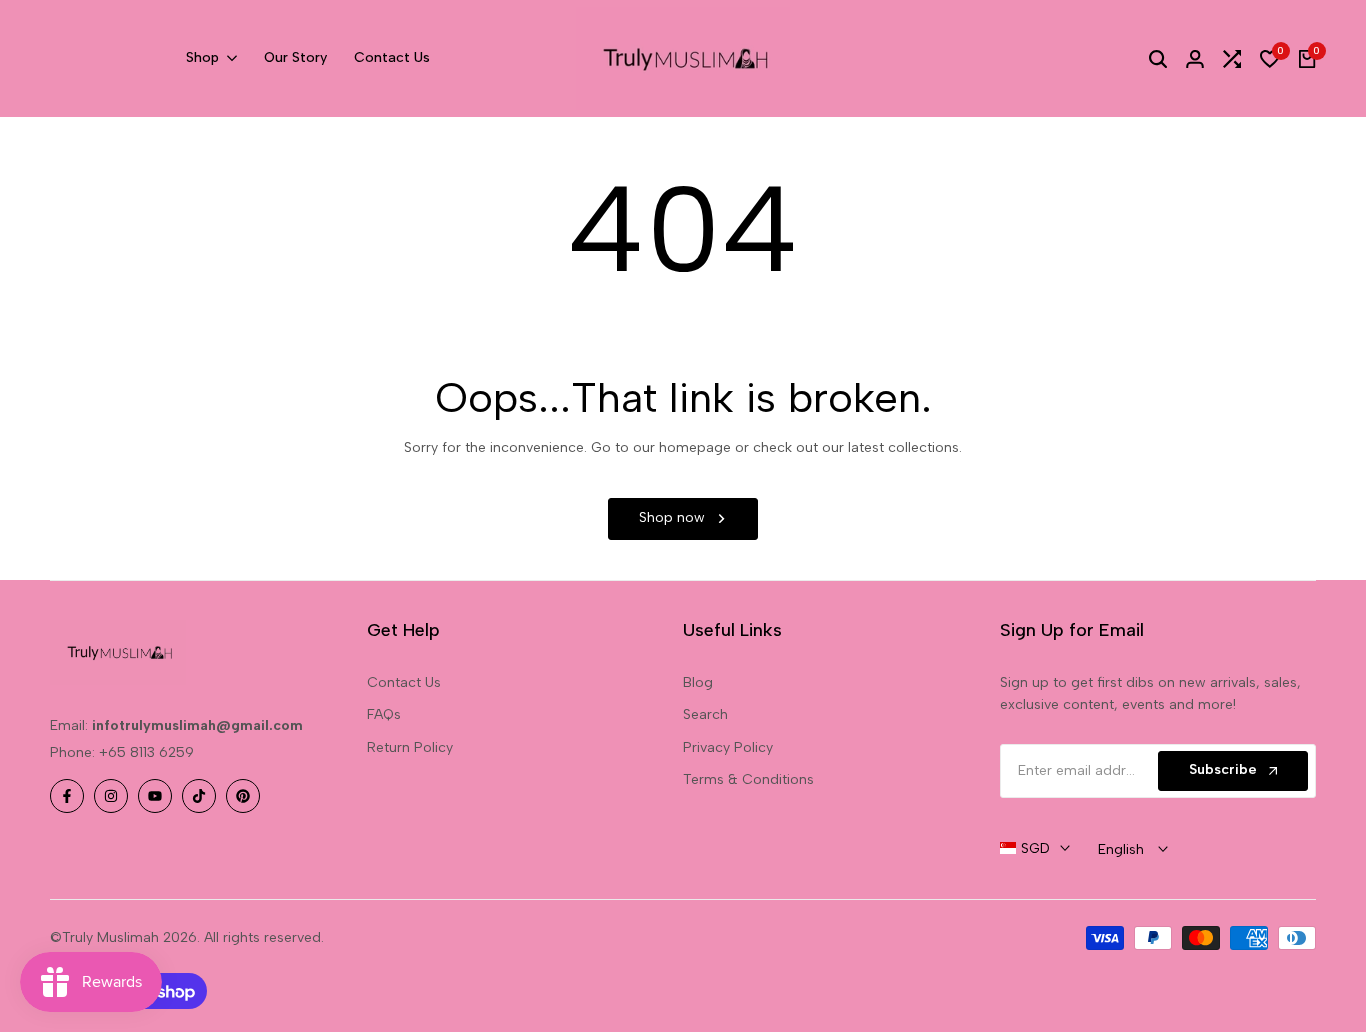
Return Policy (410, 747)
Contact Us (404, 682)
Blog (698, 682)
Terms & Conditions (748, 779)
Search (705, 714)
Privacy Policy (728, 747)
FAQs (384, 714)
